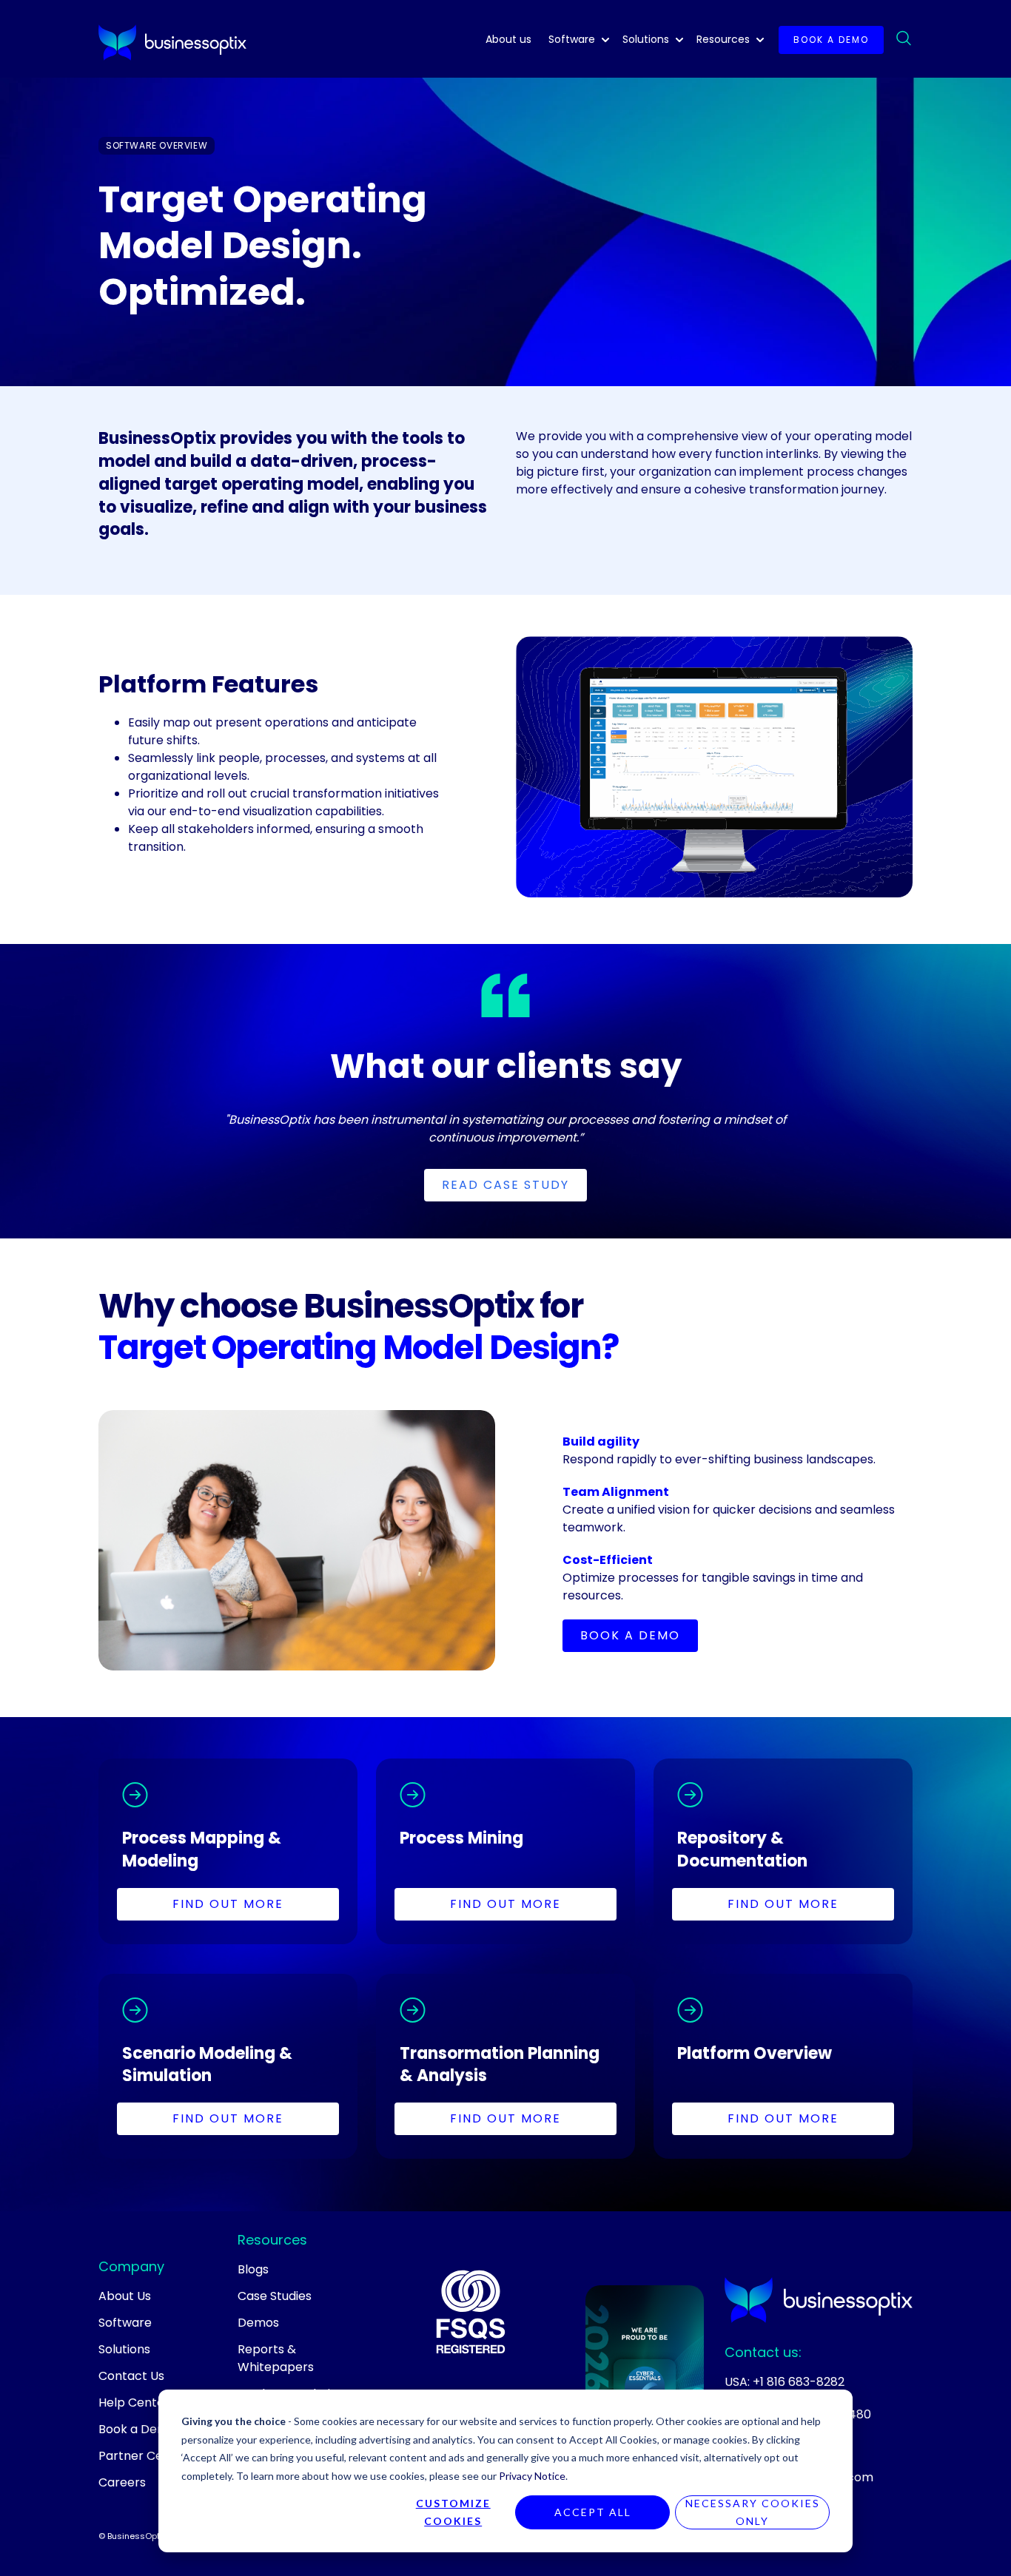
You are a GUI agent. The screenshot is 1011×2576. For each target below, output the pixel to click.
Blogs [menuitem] (253, 2269)
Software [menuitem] (125, 2323)
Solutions (646, 39)
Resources (723, 39)
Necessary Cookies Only (753, 2512)
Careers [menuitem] (122, 2482)
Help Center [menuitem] (134, 2403)
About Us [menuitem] (125, 2296)
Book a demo (831, 40)
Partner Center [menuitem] (143, 2456)
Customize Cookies (453, 2512)
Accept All (593, 2512)
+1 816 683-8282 (799, 2382)
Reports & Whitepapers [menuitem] (276, 2358)
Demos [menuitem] (258, 2323)
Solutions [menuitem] (124, 2349)
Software (572, 39)
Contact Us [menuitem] (131, 2376)
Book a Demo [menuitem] (137, 2429)
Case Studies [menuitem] (275, 2296)
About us (508, 39)
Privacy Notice (532, 2476)
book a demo (630, 1635)
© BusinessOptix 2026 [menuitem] (144, 2536)
